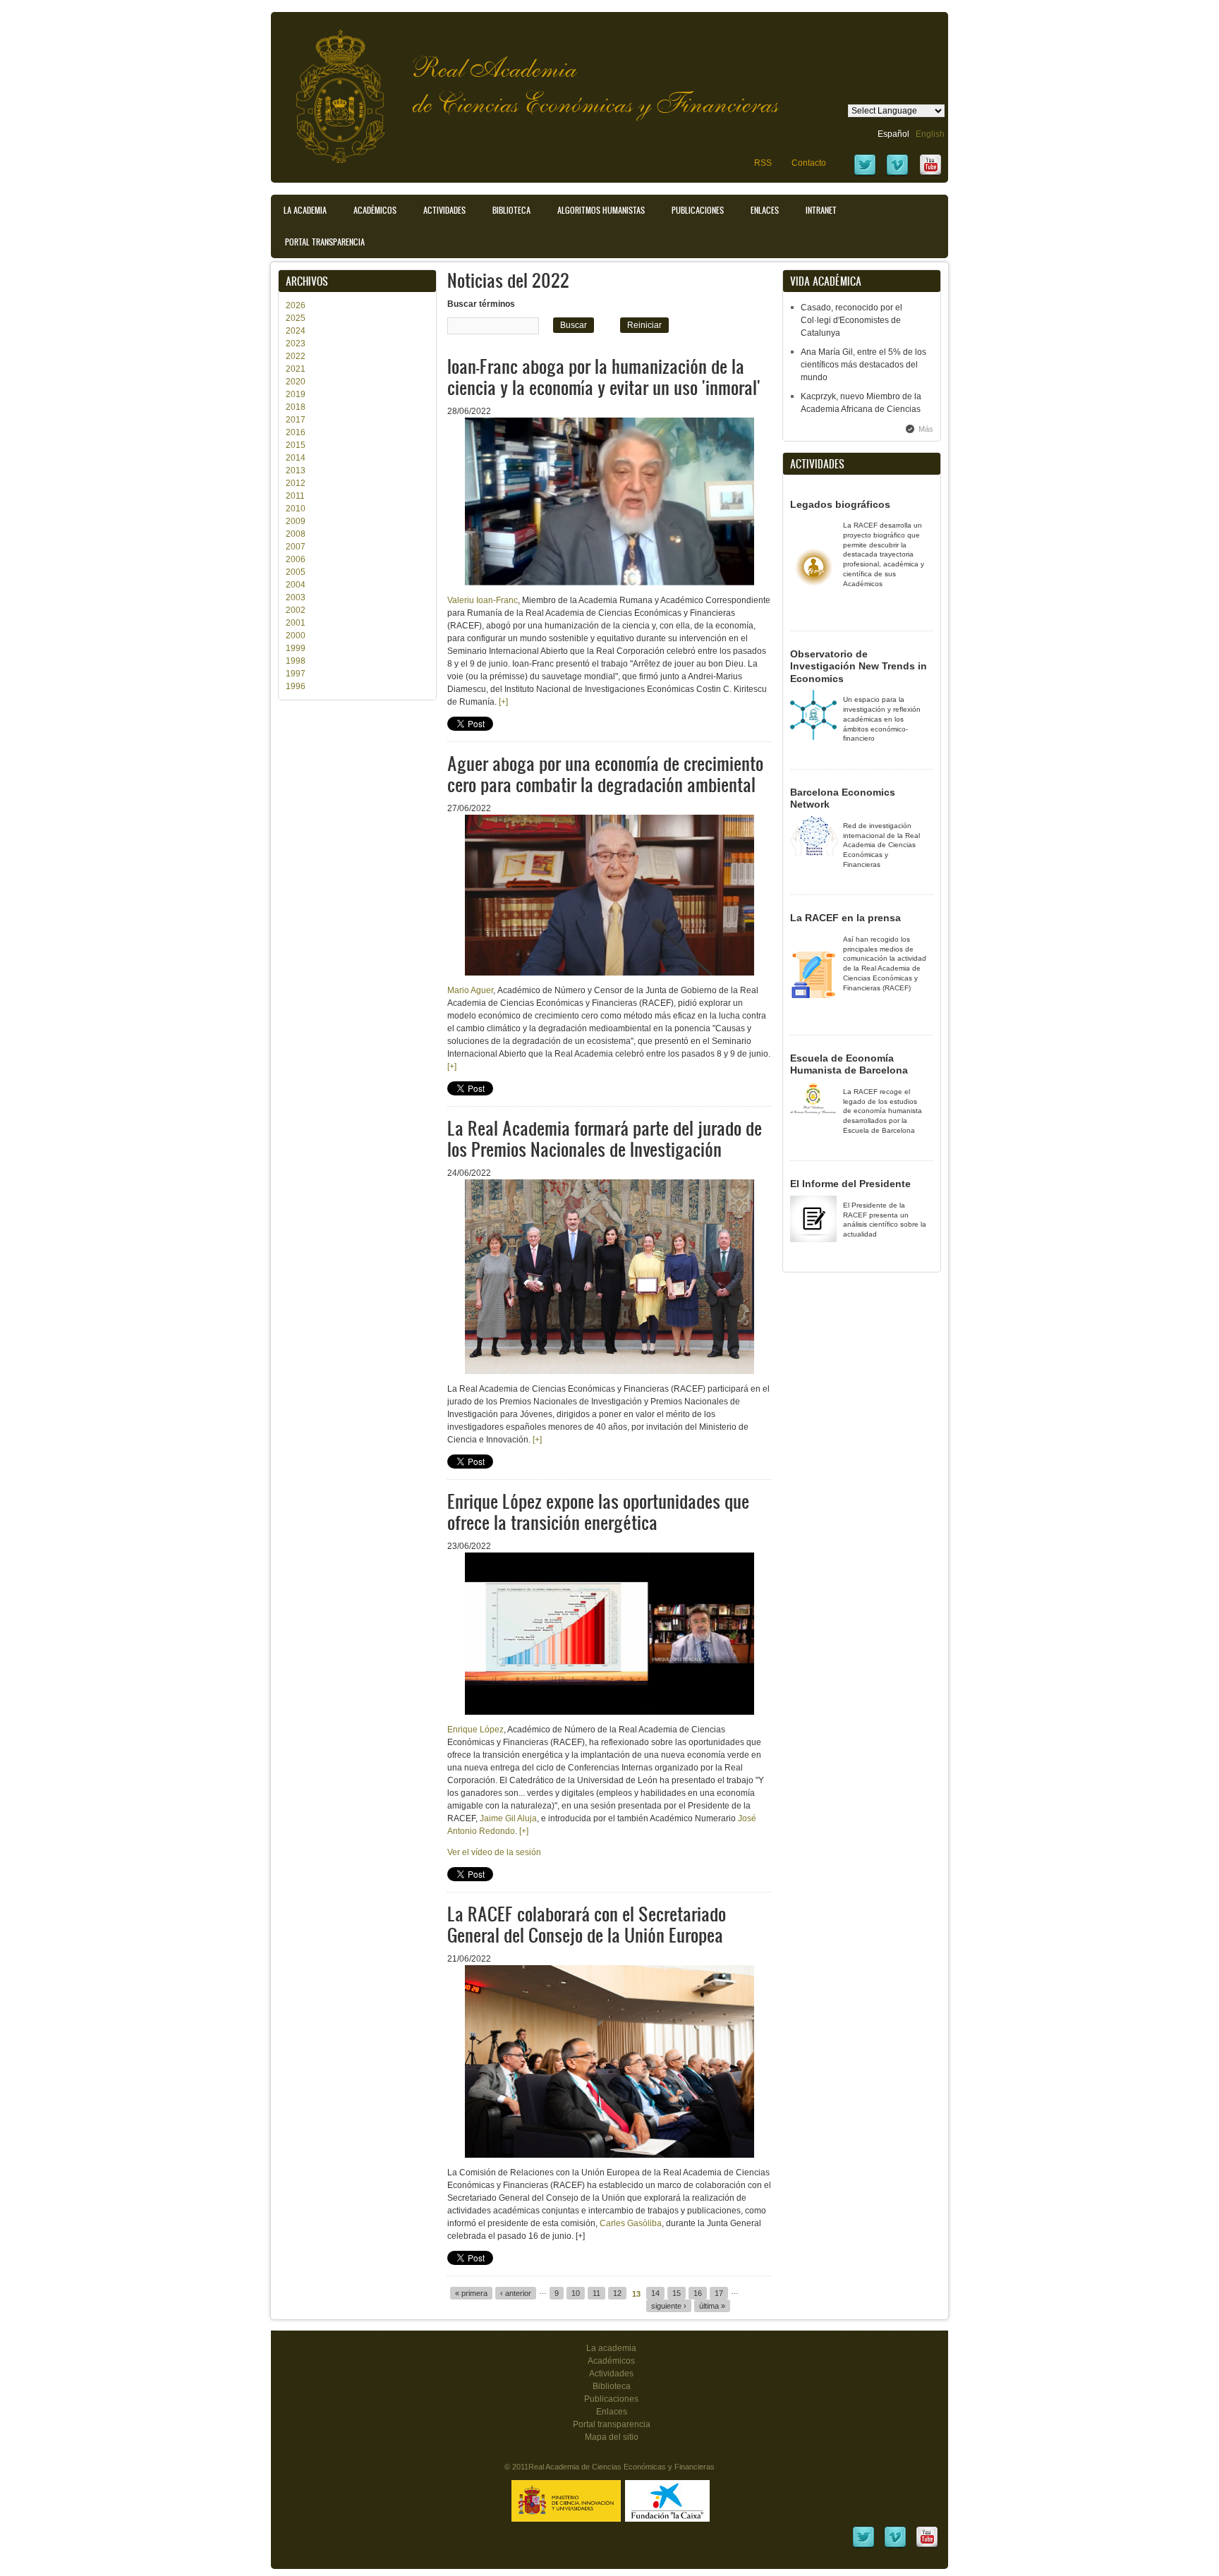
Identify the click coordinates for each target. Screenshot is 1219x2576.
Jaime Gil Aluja (508, 1818)
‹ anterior (516, 2293)
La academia (611, 2348)
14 (655, 2293)
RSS (763, 163)
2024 (296, 331)
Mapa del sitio (612, 2437)
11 (596, 2293)
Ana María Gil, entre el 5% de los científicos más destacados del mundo (863, 365)
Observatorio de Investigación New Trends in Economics (859, 666)
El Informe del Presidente (850, 1184)
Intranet (821, 210)
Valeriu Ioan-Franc (483, 600)
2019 (296, 394)
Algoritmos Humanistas (601, 210)
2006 (296, 559)
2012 (296, 483)
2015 (296, 445)
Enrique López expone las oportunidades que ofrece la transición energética (598, 1511)
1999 (296, 648)
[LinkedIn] (863, 2546)
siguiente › (669, 2306)
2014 (296, 458)
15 (677, 2293)
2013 (296, 470)
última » (712, 2306)
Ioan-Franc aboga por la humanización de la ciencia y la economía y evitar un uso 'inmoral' (604, 376)
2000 (296, 636)
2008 (296, 534)
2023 (296, 344)
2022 (296, 356)
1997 (296, 674)
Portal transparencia (325, 242)
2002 (296, 610)
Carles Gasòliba (631, 2223)
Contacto (809, 163)
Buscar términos (481, 304)
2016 (296, 432)
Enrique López (475, 1730)
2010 (296, 509)
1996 (296, 686)
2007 (296, 547)
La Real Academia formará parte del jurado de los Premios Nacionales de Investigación (605, 1138)
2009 (296, 521)
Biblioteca (511, 210)
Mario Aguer (470, 990)
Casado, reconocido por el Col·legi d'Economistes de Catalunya (851, 320)
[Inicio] (329, 89)
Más (926, 429)
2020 (296, 382)
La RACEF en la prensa (845, 918)
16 (698, 2293)
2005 (296, 572)
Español (893, 134)
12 (617, 2293)
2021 (296, 369)
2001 (296, 623)
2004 (296, 585)
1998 (296, 661)
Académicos (375, 210)
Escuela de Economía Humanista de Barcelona (849, 1064)
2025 (296, 318)
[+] (503, 702)
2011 (295, 496)
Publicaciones (698, 210)
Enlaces (765, 210)
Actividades (444, 210)
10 (576, 2293)
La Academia (305, 210)
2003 (296, 597)
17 (719, 2293)
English (930, 134)
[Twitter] (865, 174)
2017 (296, 420)
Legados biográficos (840, 504)
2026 (296, 305)
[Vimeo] (897, 174)
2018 (296, 407)
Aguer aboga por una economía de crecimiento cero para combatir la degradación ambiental (605, 773)
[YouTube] (930, 174)
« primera (471, 2293)
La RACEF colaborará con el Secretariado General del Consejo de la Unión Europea (587, 1924)
